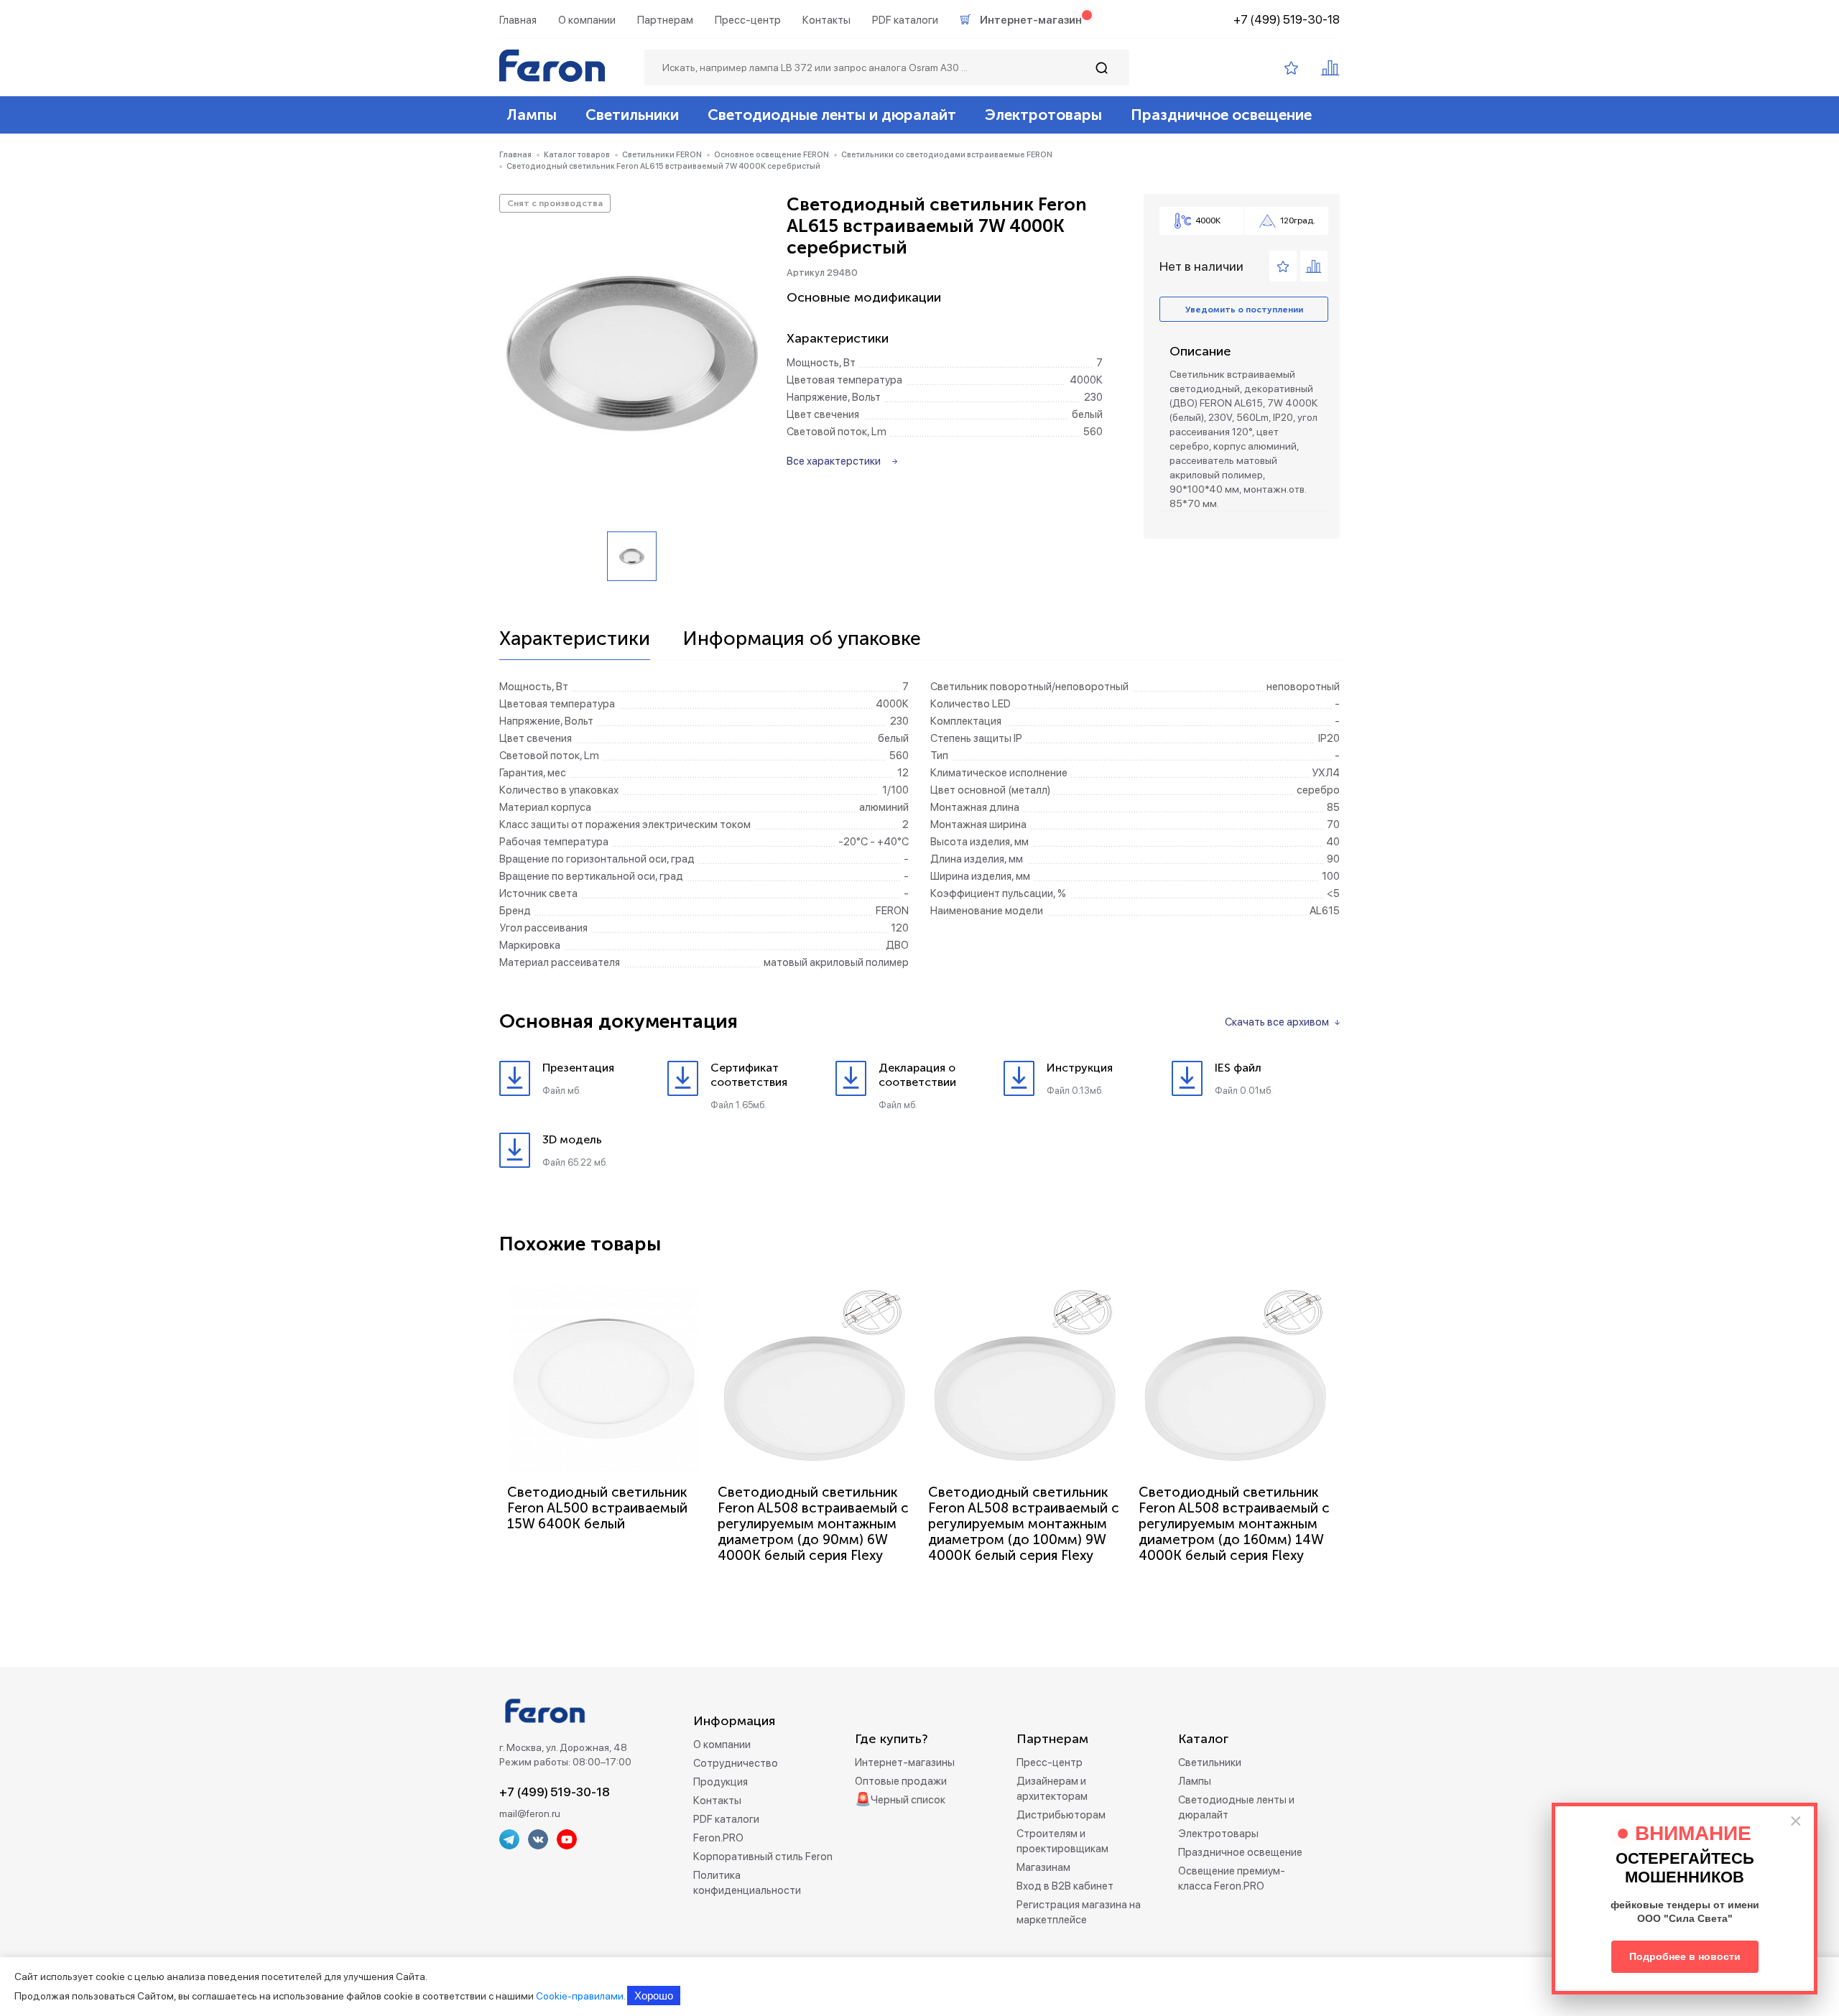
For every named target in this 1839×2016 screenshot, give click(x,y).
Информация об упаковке (802, 639)
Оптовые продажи (901, 1781)
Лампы (532, 115)
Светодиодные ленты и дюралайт (832, 115)
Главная (518, 20)
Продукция (721, 1782)
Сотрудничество (736, 1763)
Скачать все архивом (1277, 1022)
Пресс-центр (748, 20)
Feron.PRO (718, 1838)
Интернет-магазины (905, 1762)
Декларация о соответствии (917, 1075)
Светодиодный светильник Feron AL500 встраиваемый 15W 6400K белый (597, 1508)
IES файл (1238, 1068)
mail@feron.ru (530, 1813)
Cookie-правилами (580, 1996)
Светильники (632, 115)
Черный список (908, 1800)
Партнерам (665, 20)
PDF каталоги (905, 20)
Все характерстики (834, 461)
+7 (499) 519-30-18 (1287, 19)
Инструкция (1080, 1068)
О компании (587, 20)
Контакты (826, 20)
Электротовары (1043, 115)
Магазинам (1043, 1867)
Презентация (578, 1068)
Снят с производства (555, 203)
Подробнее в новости (1685, 1956)
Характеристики (575, 639)
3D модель (572, 1139)
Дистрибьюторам (1061, 1815)
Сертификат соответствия (749, 1075)
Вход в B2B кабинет (1065, 1886)
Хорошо (654, 1996)
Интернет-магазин (1031, 20)
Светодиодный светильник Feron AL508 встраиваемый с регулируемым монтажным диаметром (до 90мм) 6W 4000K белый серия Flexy (813, 1524)
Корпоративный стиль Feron (763, 1857)
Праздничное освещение (1221, 115)
